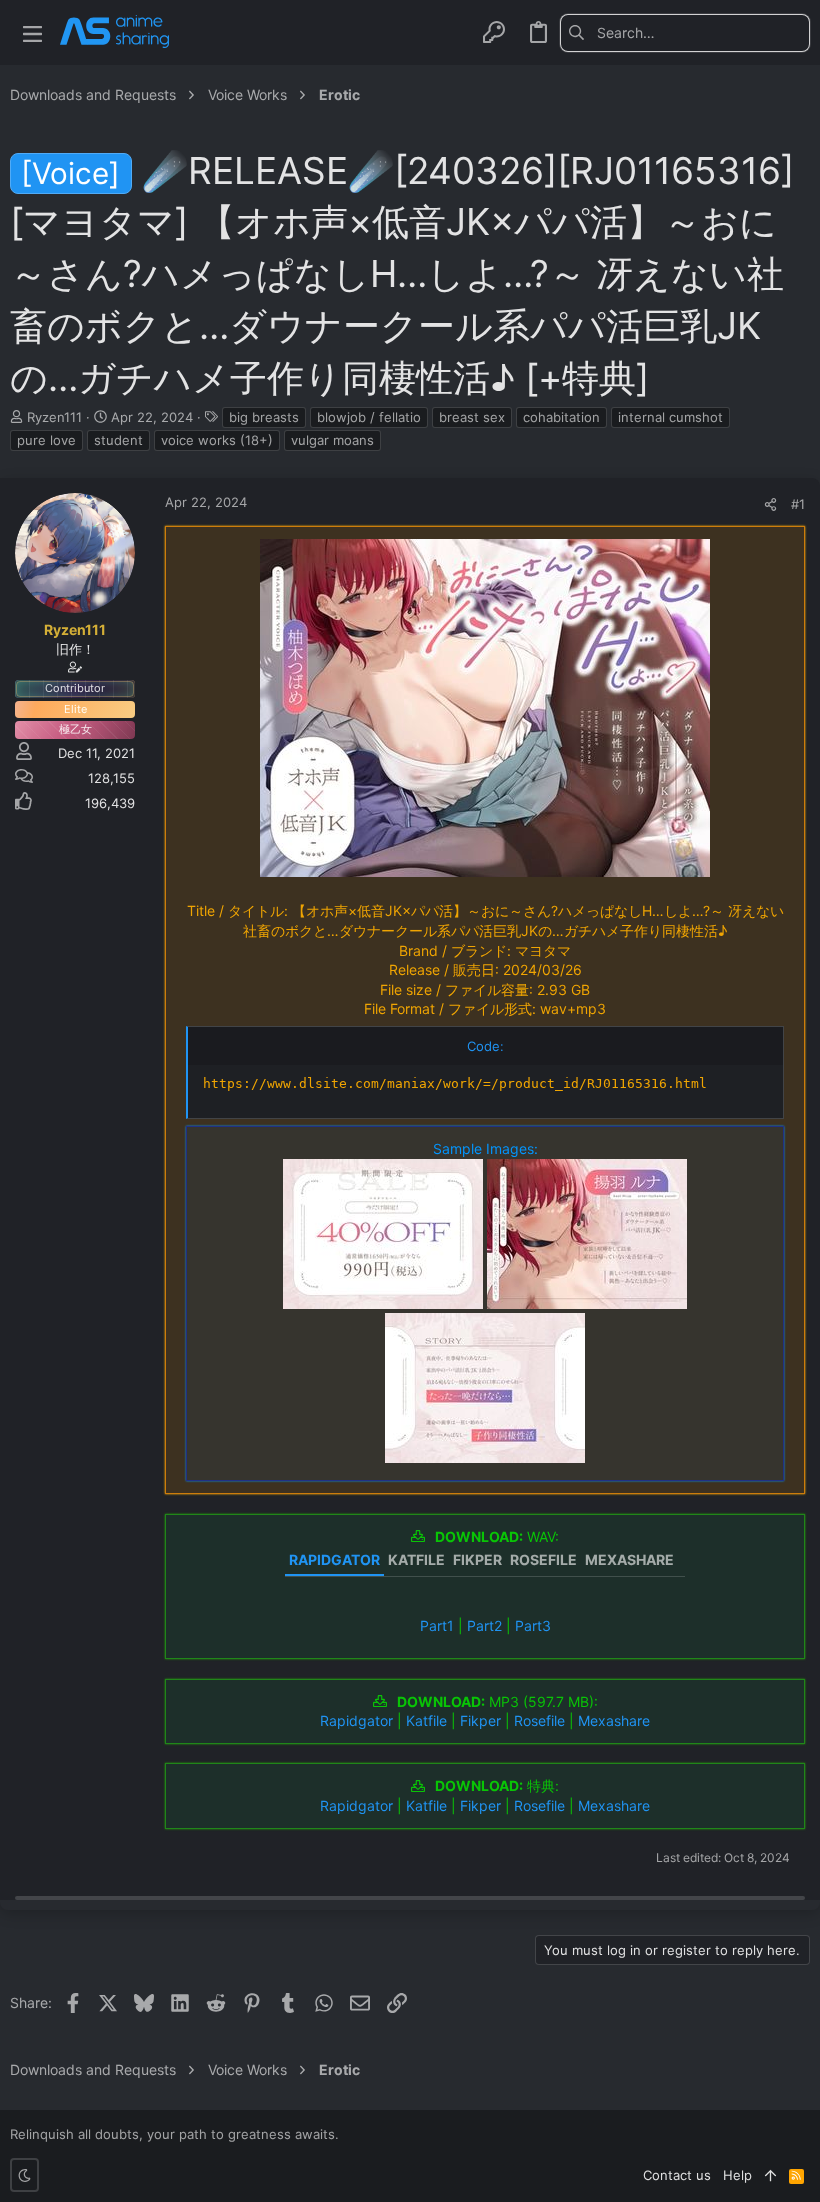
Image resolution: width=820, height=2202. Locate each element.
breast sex (472, 417)
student (118, 440)
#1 (798, 504)
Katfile (426, 1720)
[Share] (770, 504)
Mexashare (614, 1720)
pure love (46, 440)
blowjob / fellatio (369, 417)
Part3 (533, 1625)
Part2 (484, 1625)
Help (737, 2175)
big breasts (264, 417)
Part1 (437, 1625)
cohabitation (561, 417)
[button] (32, 32)
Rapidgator (356, 1720)
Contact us (677, 2175)
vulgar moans (332, 440)
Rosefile (539, 1720)
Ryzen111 (54, 417)
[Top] (770, 2175)
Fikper (480, 1720)
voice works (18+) (217, 440)
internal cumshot (670, 417)
